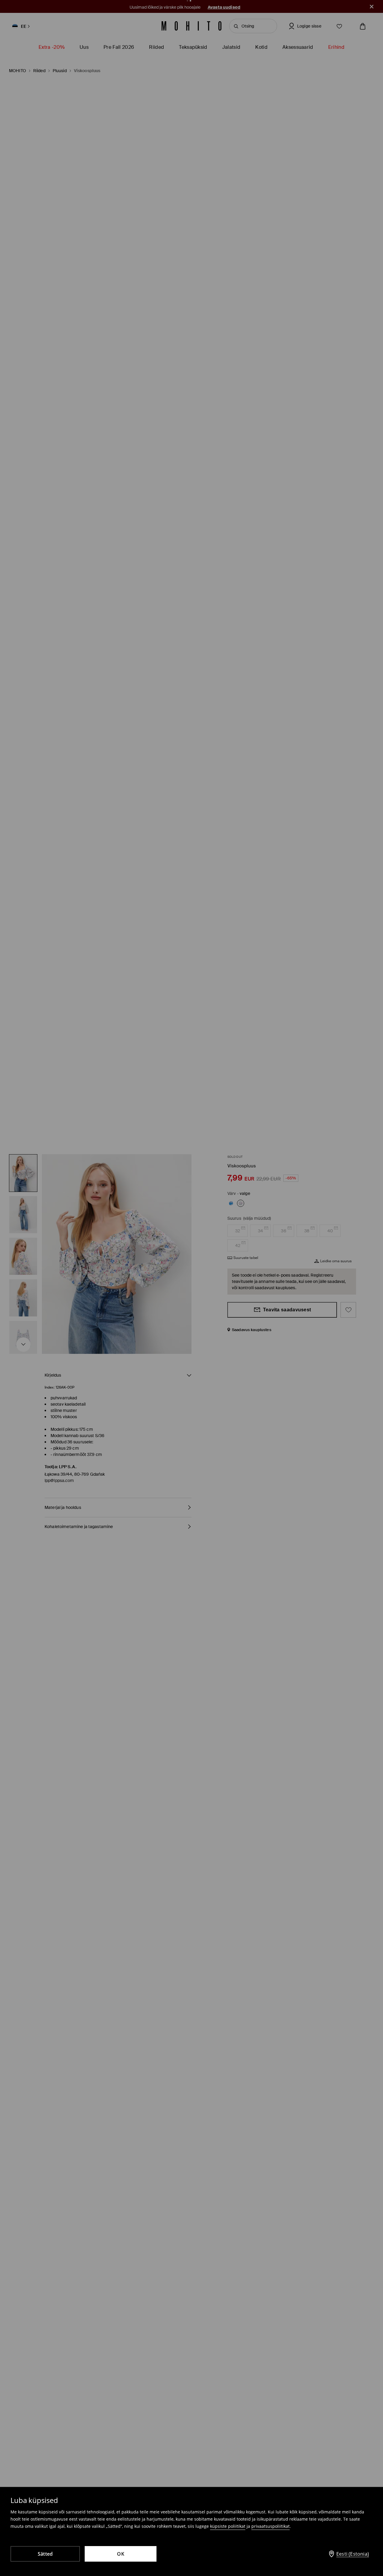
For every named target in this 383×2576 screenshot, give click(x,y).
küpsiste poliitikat (228, 2526)
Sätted (45, 2554)
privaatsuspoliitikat (270, 2526)
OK (121, 2554)
